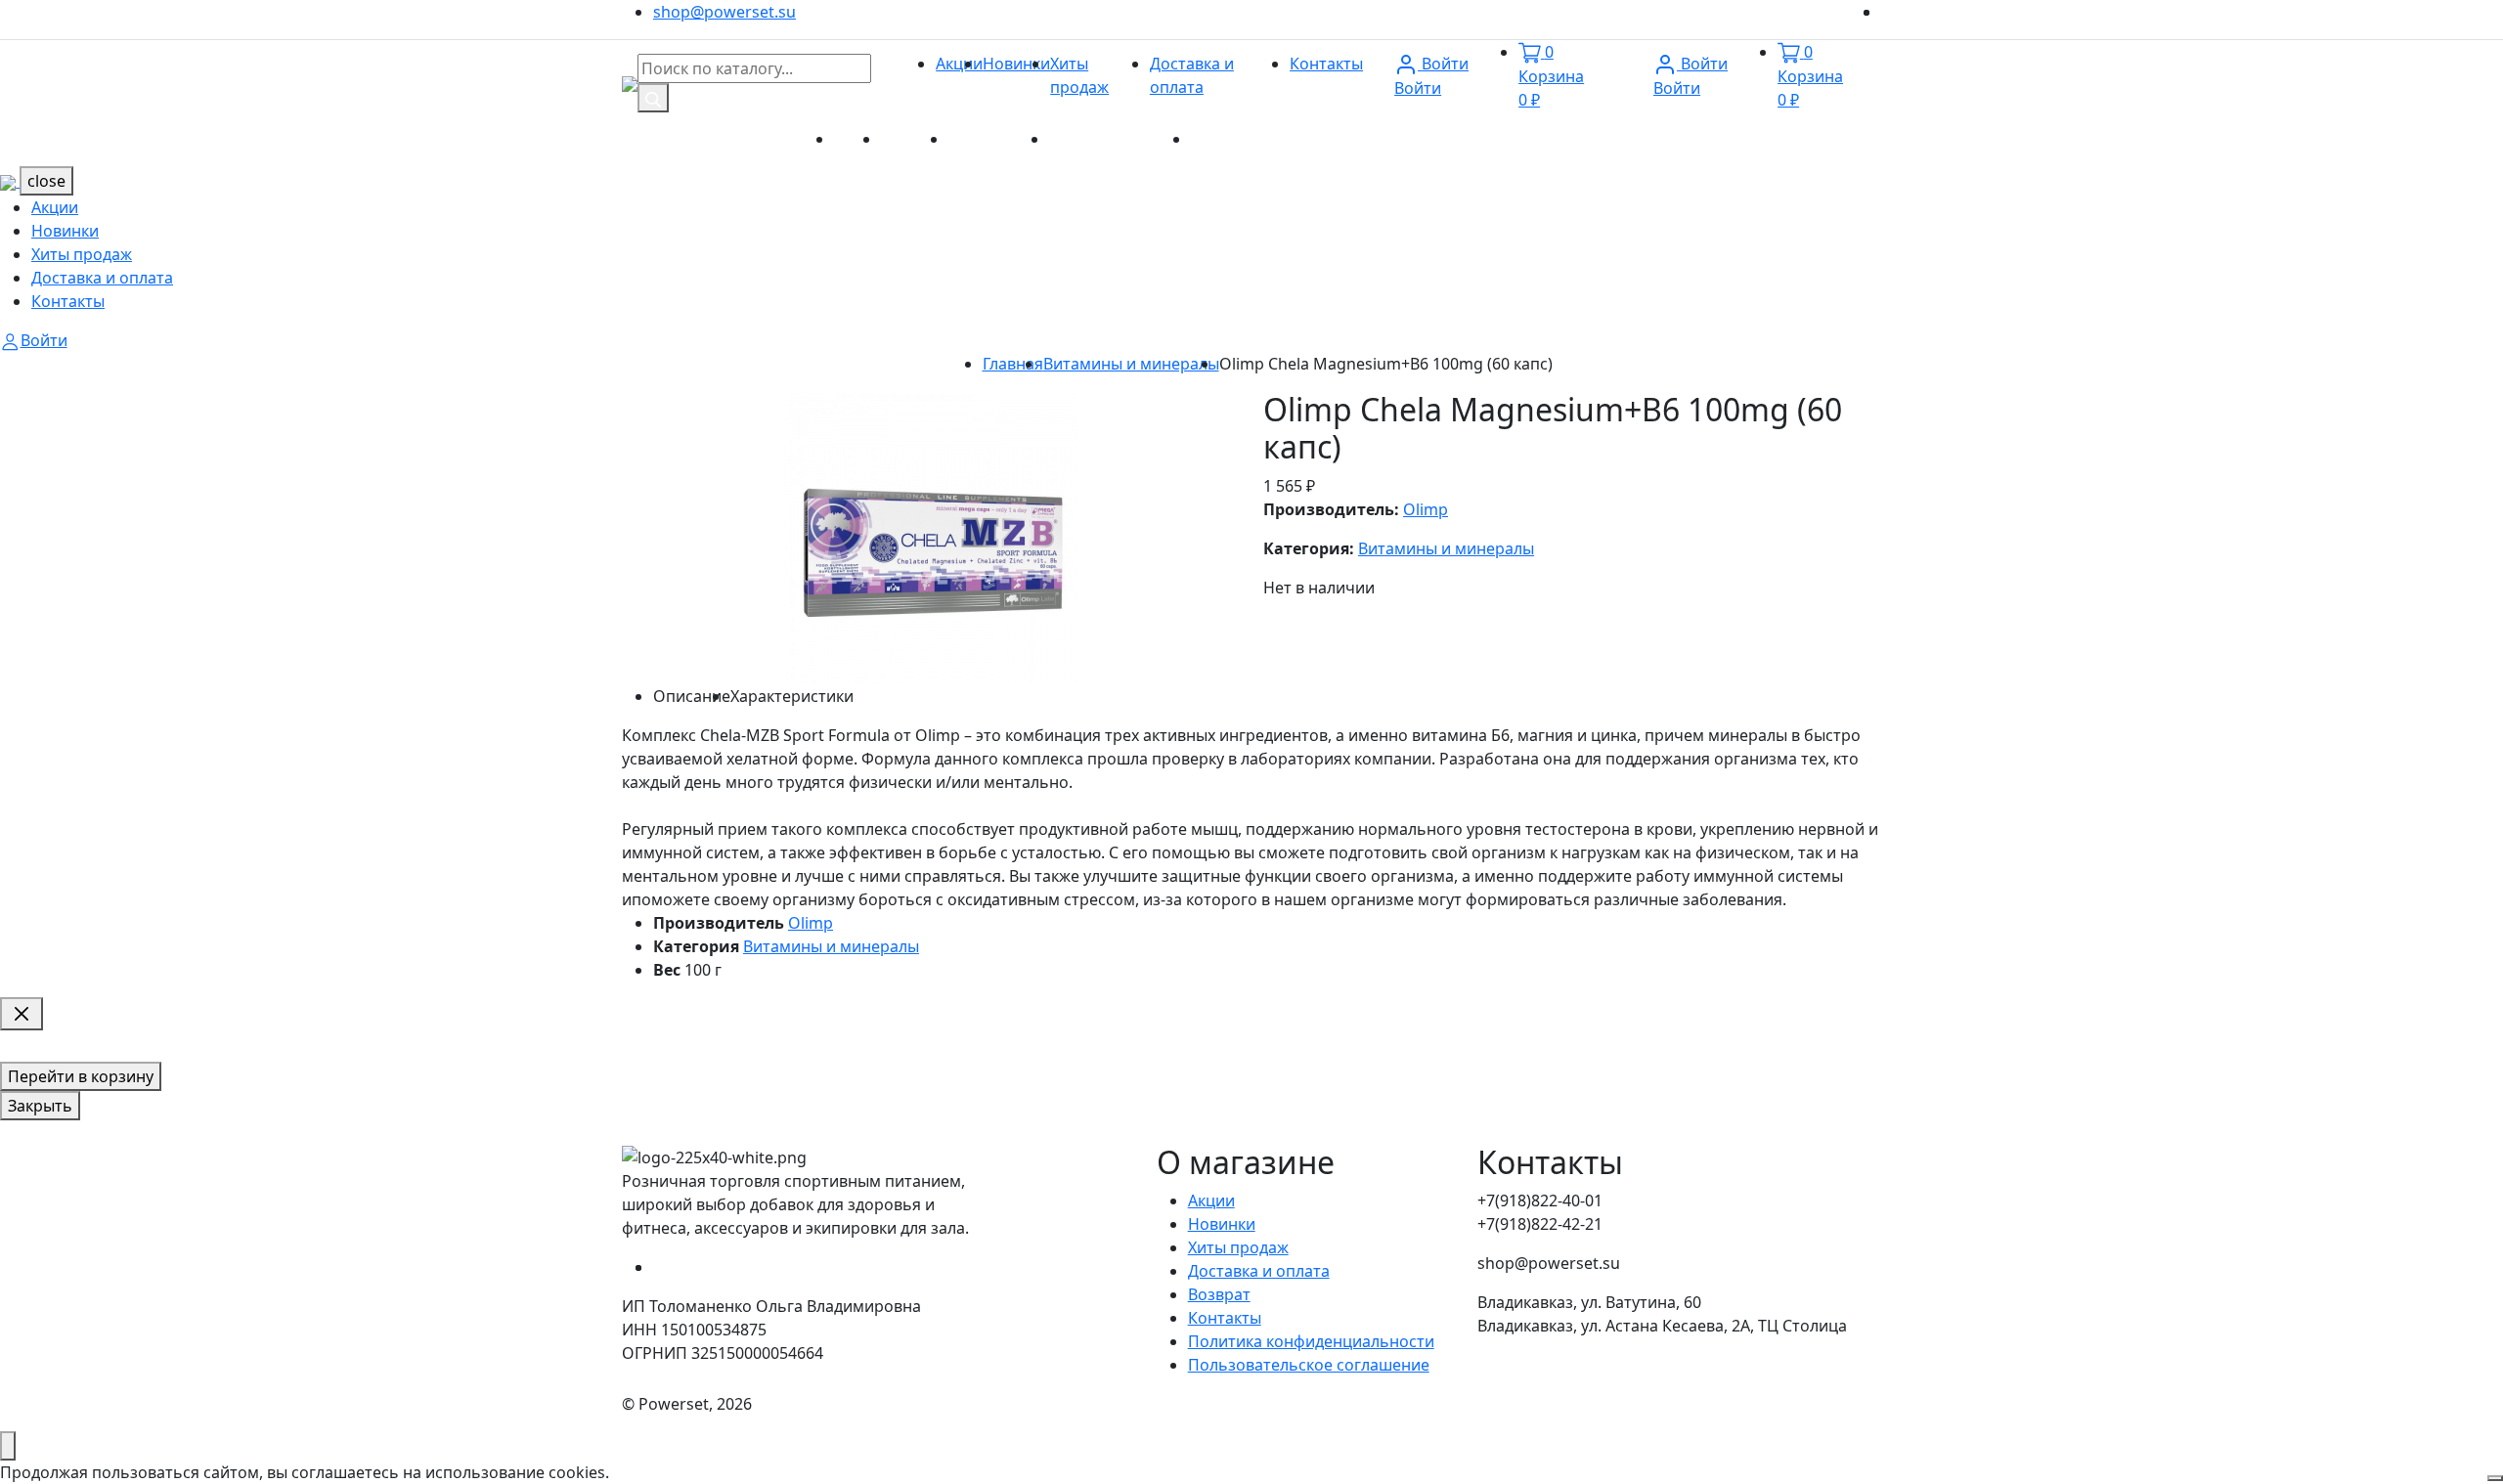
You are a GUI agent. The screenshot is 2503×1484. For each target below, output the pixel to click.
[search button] (653, 98)
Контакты (1326, 64)
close (46, 181)
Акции (959, 64)
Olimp (1426, 509)
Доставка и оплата (1120, 139)
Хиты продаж (999, 139)
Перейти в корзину (81, 1076)
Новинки (1016, 64)
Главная (1013, 364)
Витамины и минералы (1131, 364)
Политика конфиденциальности (1311, 1341)
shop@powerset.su (725, 12)
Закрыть (40, 1106)
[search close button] (22, 1014)
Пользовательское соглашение (1309, 1365)
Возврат (1219, 1294)
